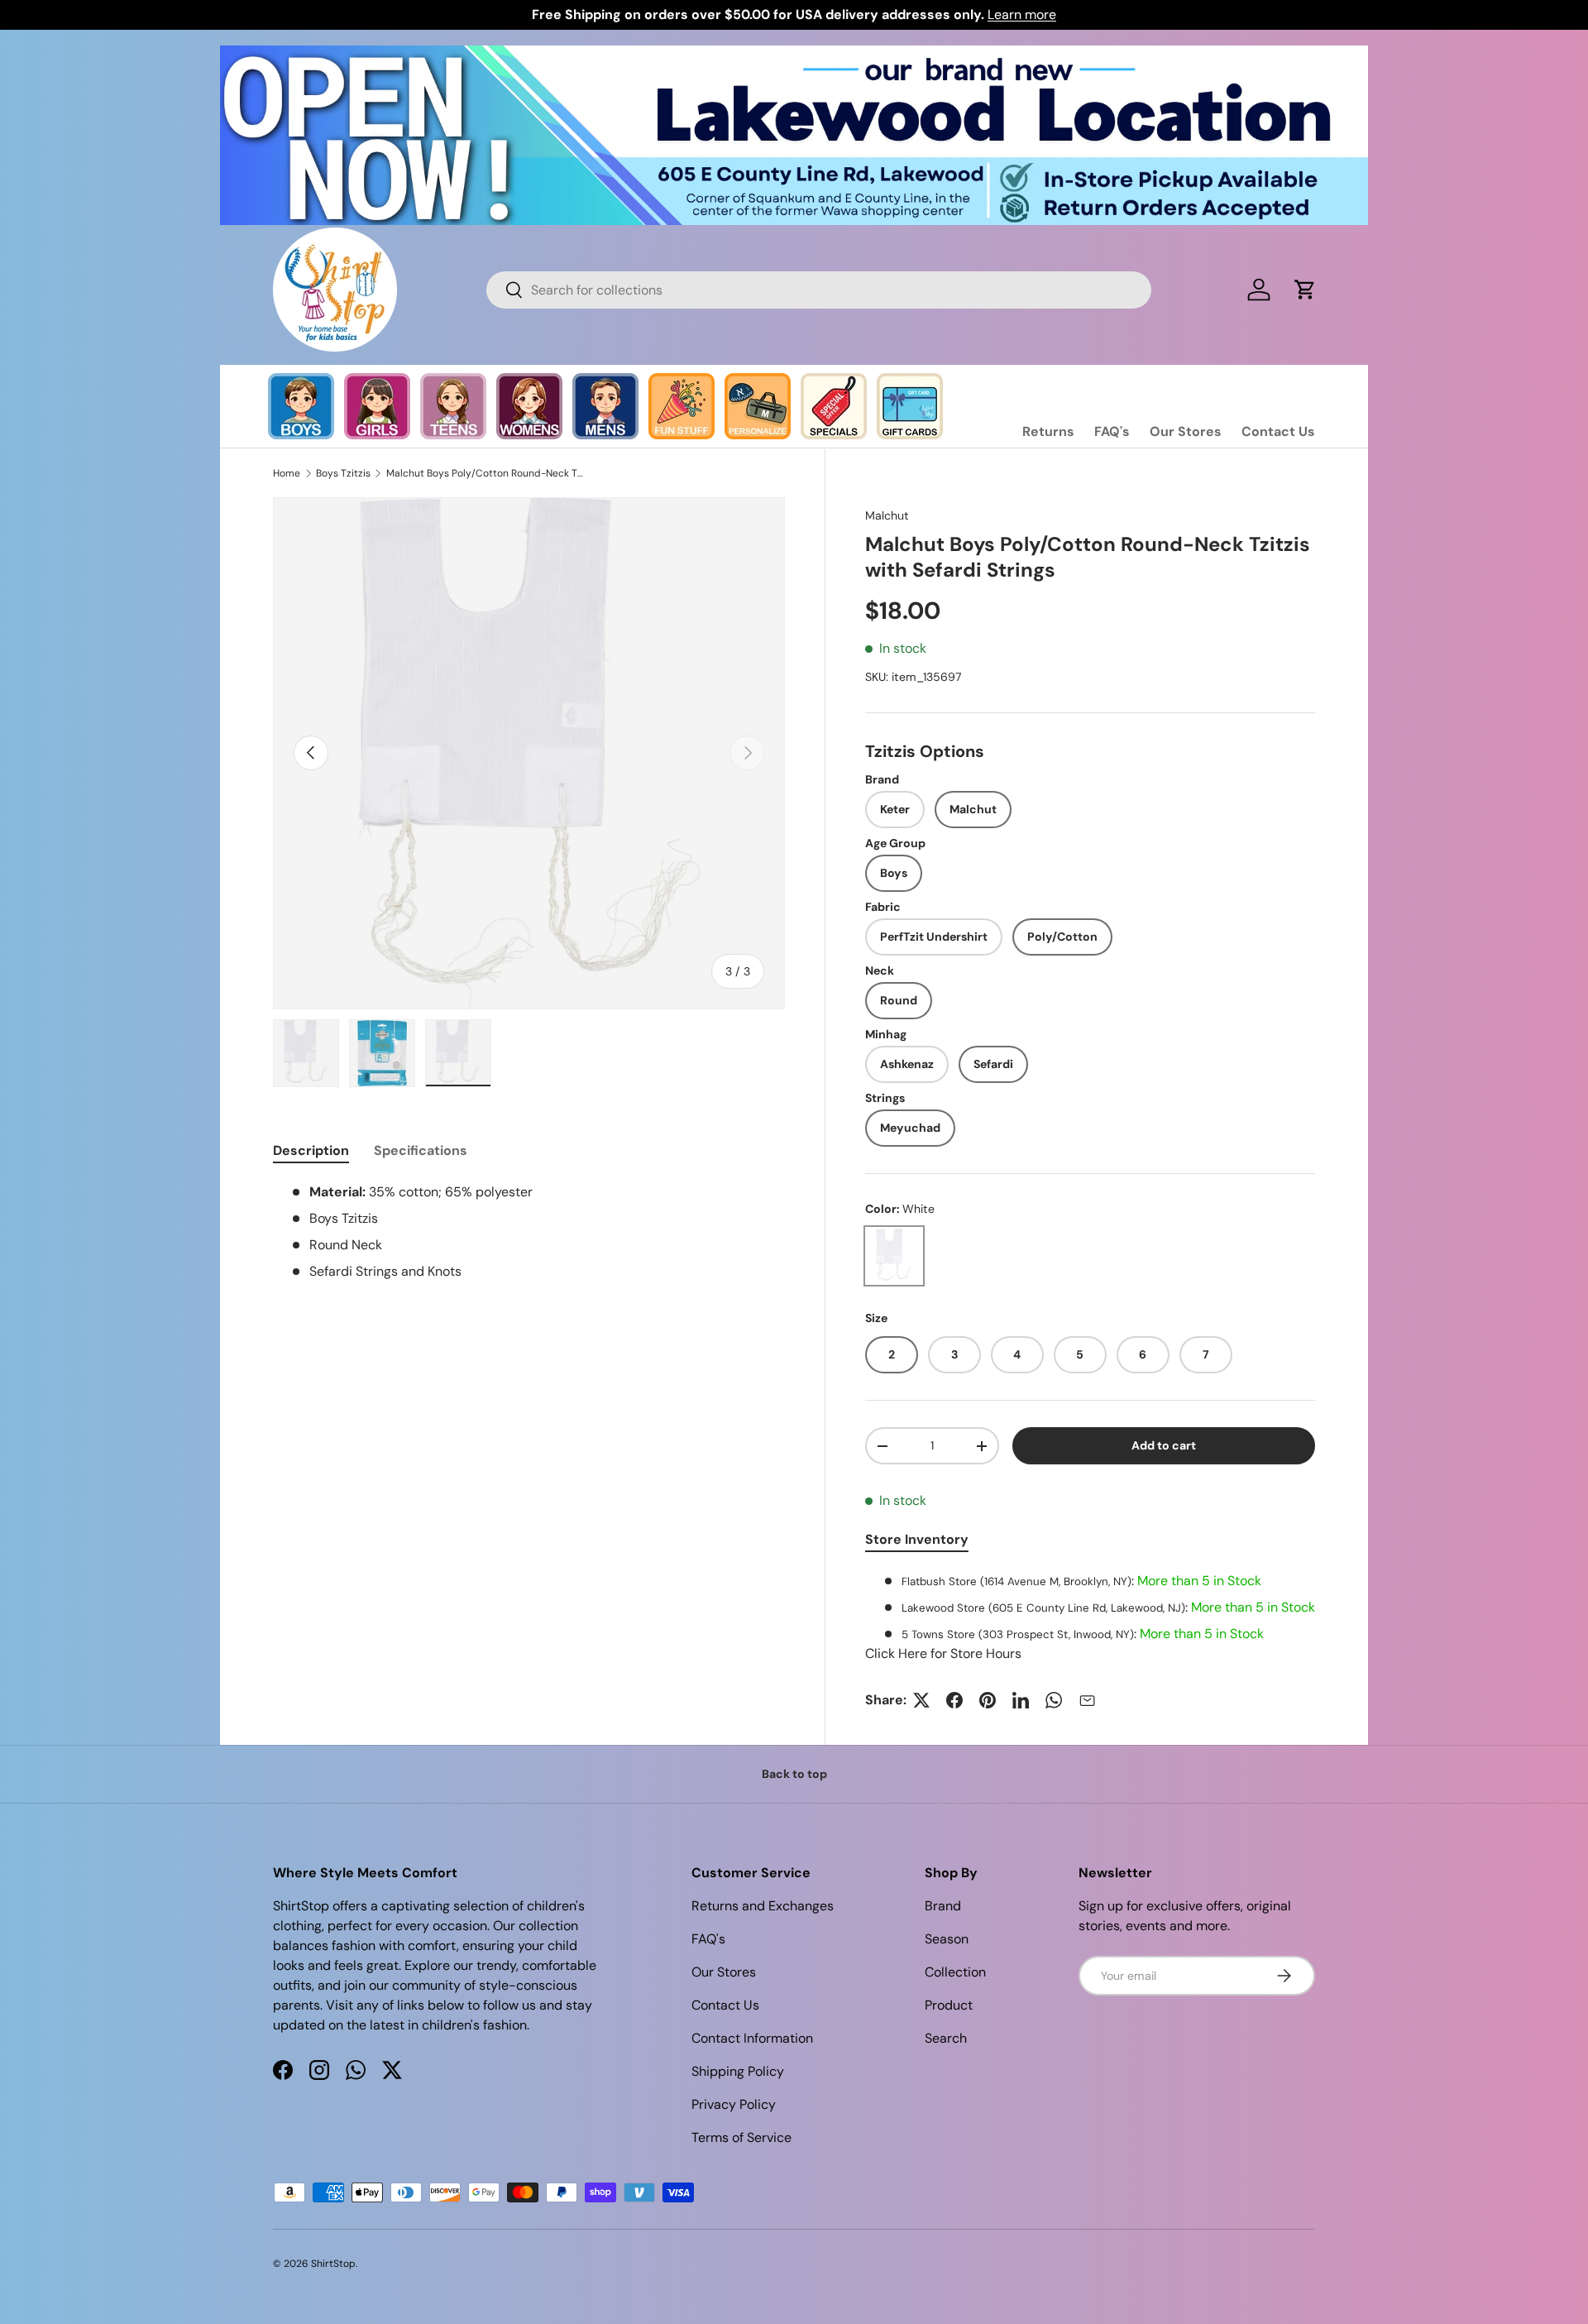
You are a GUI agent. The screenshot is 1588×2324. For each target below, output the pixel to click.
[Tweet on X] (921, 1700)
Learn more (1022, 14)
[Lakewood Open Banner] (794, 55)
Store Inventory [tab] (917, 1539)
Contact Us (1278, 431)
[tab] (311, 1150)
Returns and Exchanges (763, 1906)
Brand (943, 1906)
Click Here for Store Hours (943, 1653)
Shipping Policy (738, 2071)
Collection (955, 1972)
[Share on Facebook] (954, 1700)
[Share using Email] (1087, 1700)
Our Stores (1186, 431)
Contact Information (752, 2038)
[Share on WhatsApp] (1054, 1700)
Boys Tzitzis (343, 473)
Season (947, 1939)
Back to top (794, 1774)
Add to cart (1164, 1445)
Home (287, 473)
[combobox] (819, 290)
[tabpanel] (1090, 1617)
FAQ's (1112, 431)
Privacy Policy (734, 2104)
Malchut (887, 515)
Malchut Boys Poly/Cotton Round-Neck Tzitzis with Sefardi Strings (485, 473)
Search (946, 2038)
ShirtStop (333, 2264)
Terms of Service (741, 2137)
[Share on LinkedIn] (1021, 1700)
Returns (1048, 431)
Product (949, 2005)
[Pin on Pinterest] (988, 1700)
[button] (1305, 290)
